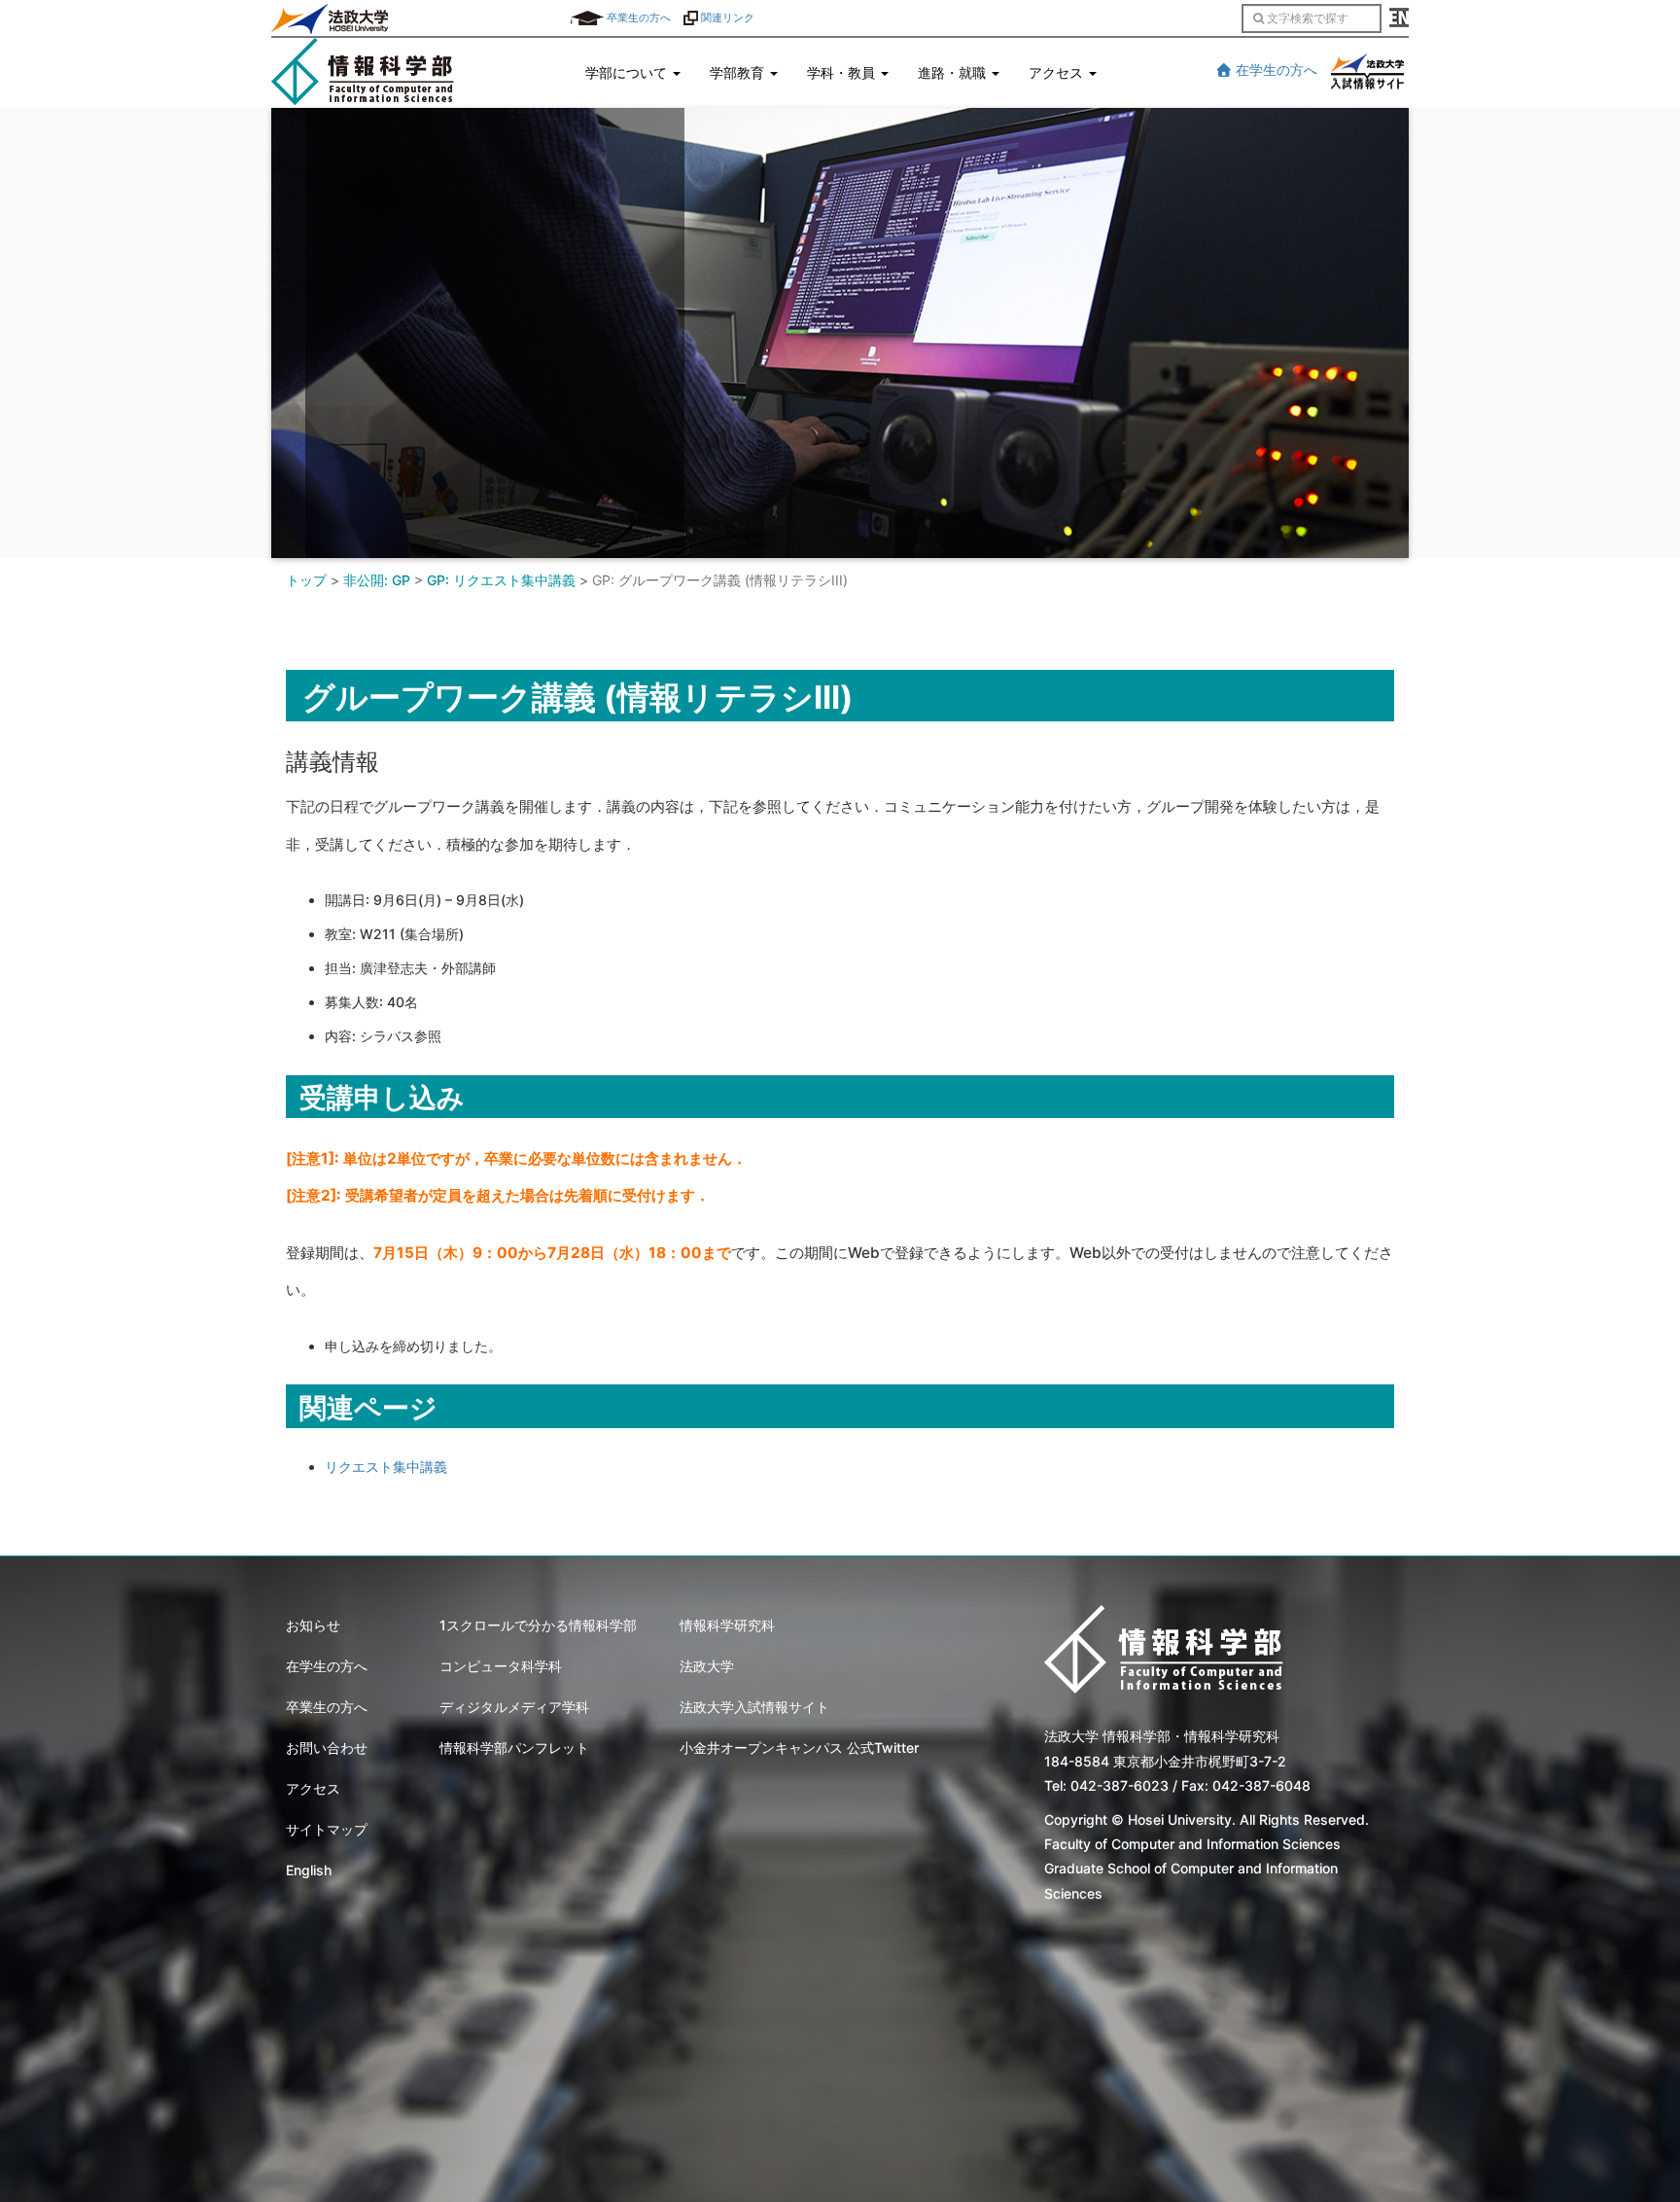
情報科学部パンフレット (514, 1748)
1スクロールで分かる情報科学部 (538, 1625)
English (309, 1870)
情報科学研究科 (727, 1625)
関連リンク (726, 17)
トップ (306, 580)
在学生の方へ (1275, 70)
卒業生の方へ (637, 17)
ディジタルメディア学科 (514, 1707)
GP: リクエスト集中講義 (501, 580)
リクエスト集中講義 (386, 1467)
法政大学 (707, 1666)
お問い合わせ (327, 1748)
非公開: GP (377, 580)
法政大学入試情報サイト (754, 1707)
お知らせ (313, 1625)
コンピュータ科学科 (501, 1666)
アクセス (313, 1788)
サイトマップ (327, 1829)
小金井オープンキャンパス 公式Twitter (799, 1748)
